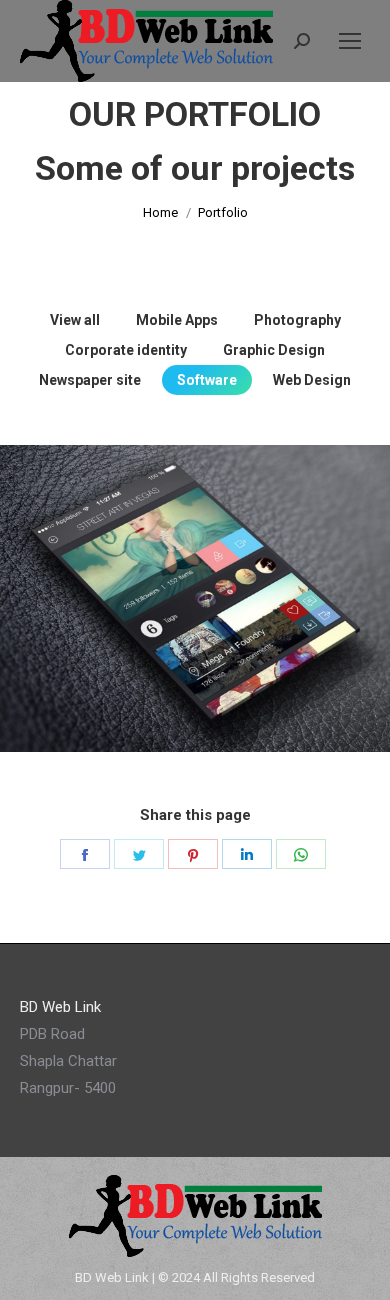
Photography (297, 320)
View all (75, 320)
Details (249, 645)
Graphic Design (274, 350)
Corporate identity (126, 350)
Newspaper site (90, 380)
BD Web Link (112, 1277)
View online (141, 645)
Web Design (312, 380)
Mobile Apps (177, 320)
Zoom (195, 645)
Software (207, 380)
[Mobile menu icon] (350, 41)
